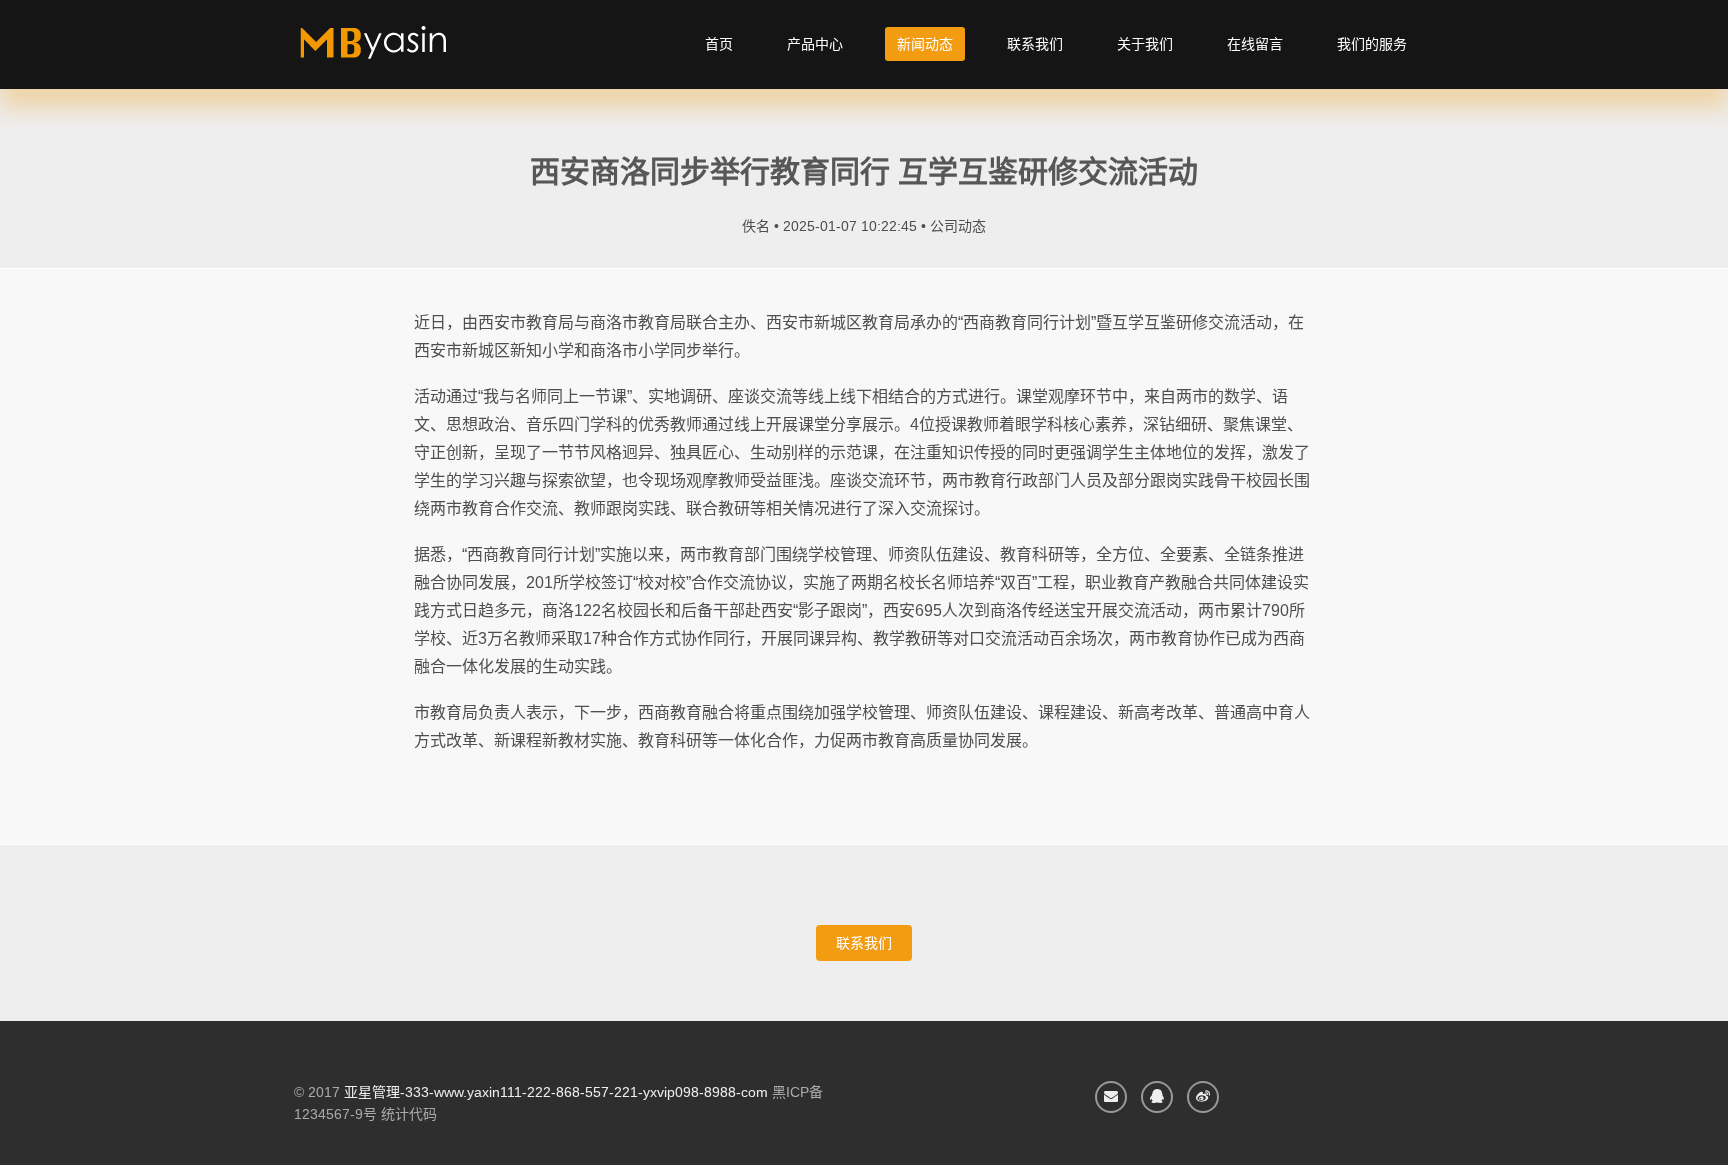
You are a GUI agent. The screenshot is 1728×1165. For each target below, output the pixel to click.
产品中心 (815, 44)
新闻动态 (925, 44)
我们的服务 (1372, 44)
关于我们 (1145, 44)
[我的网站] (396, 50)
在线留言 (1255, 44)
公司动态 (958, 226)
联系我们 (1035, 44)
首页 (719, 44)
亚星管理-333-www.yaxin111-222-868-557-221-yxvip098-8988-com (556, 1092)
